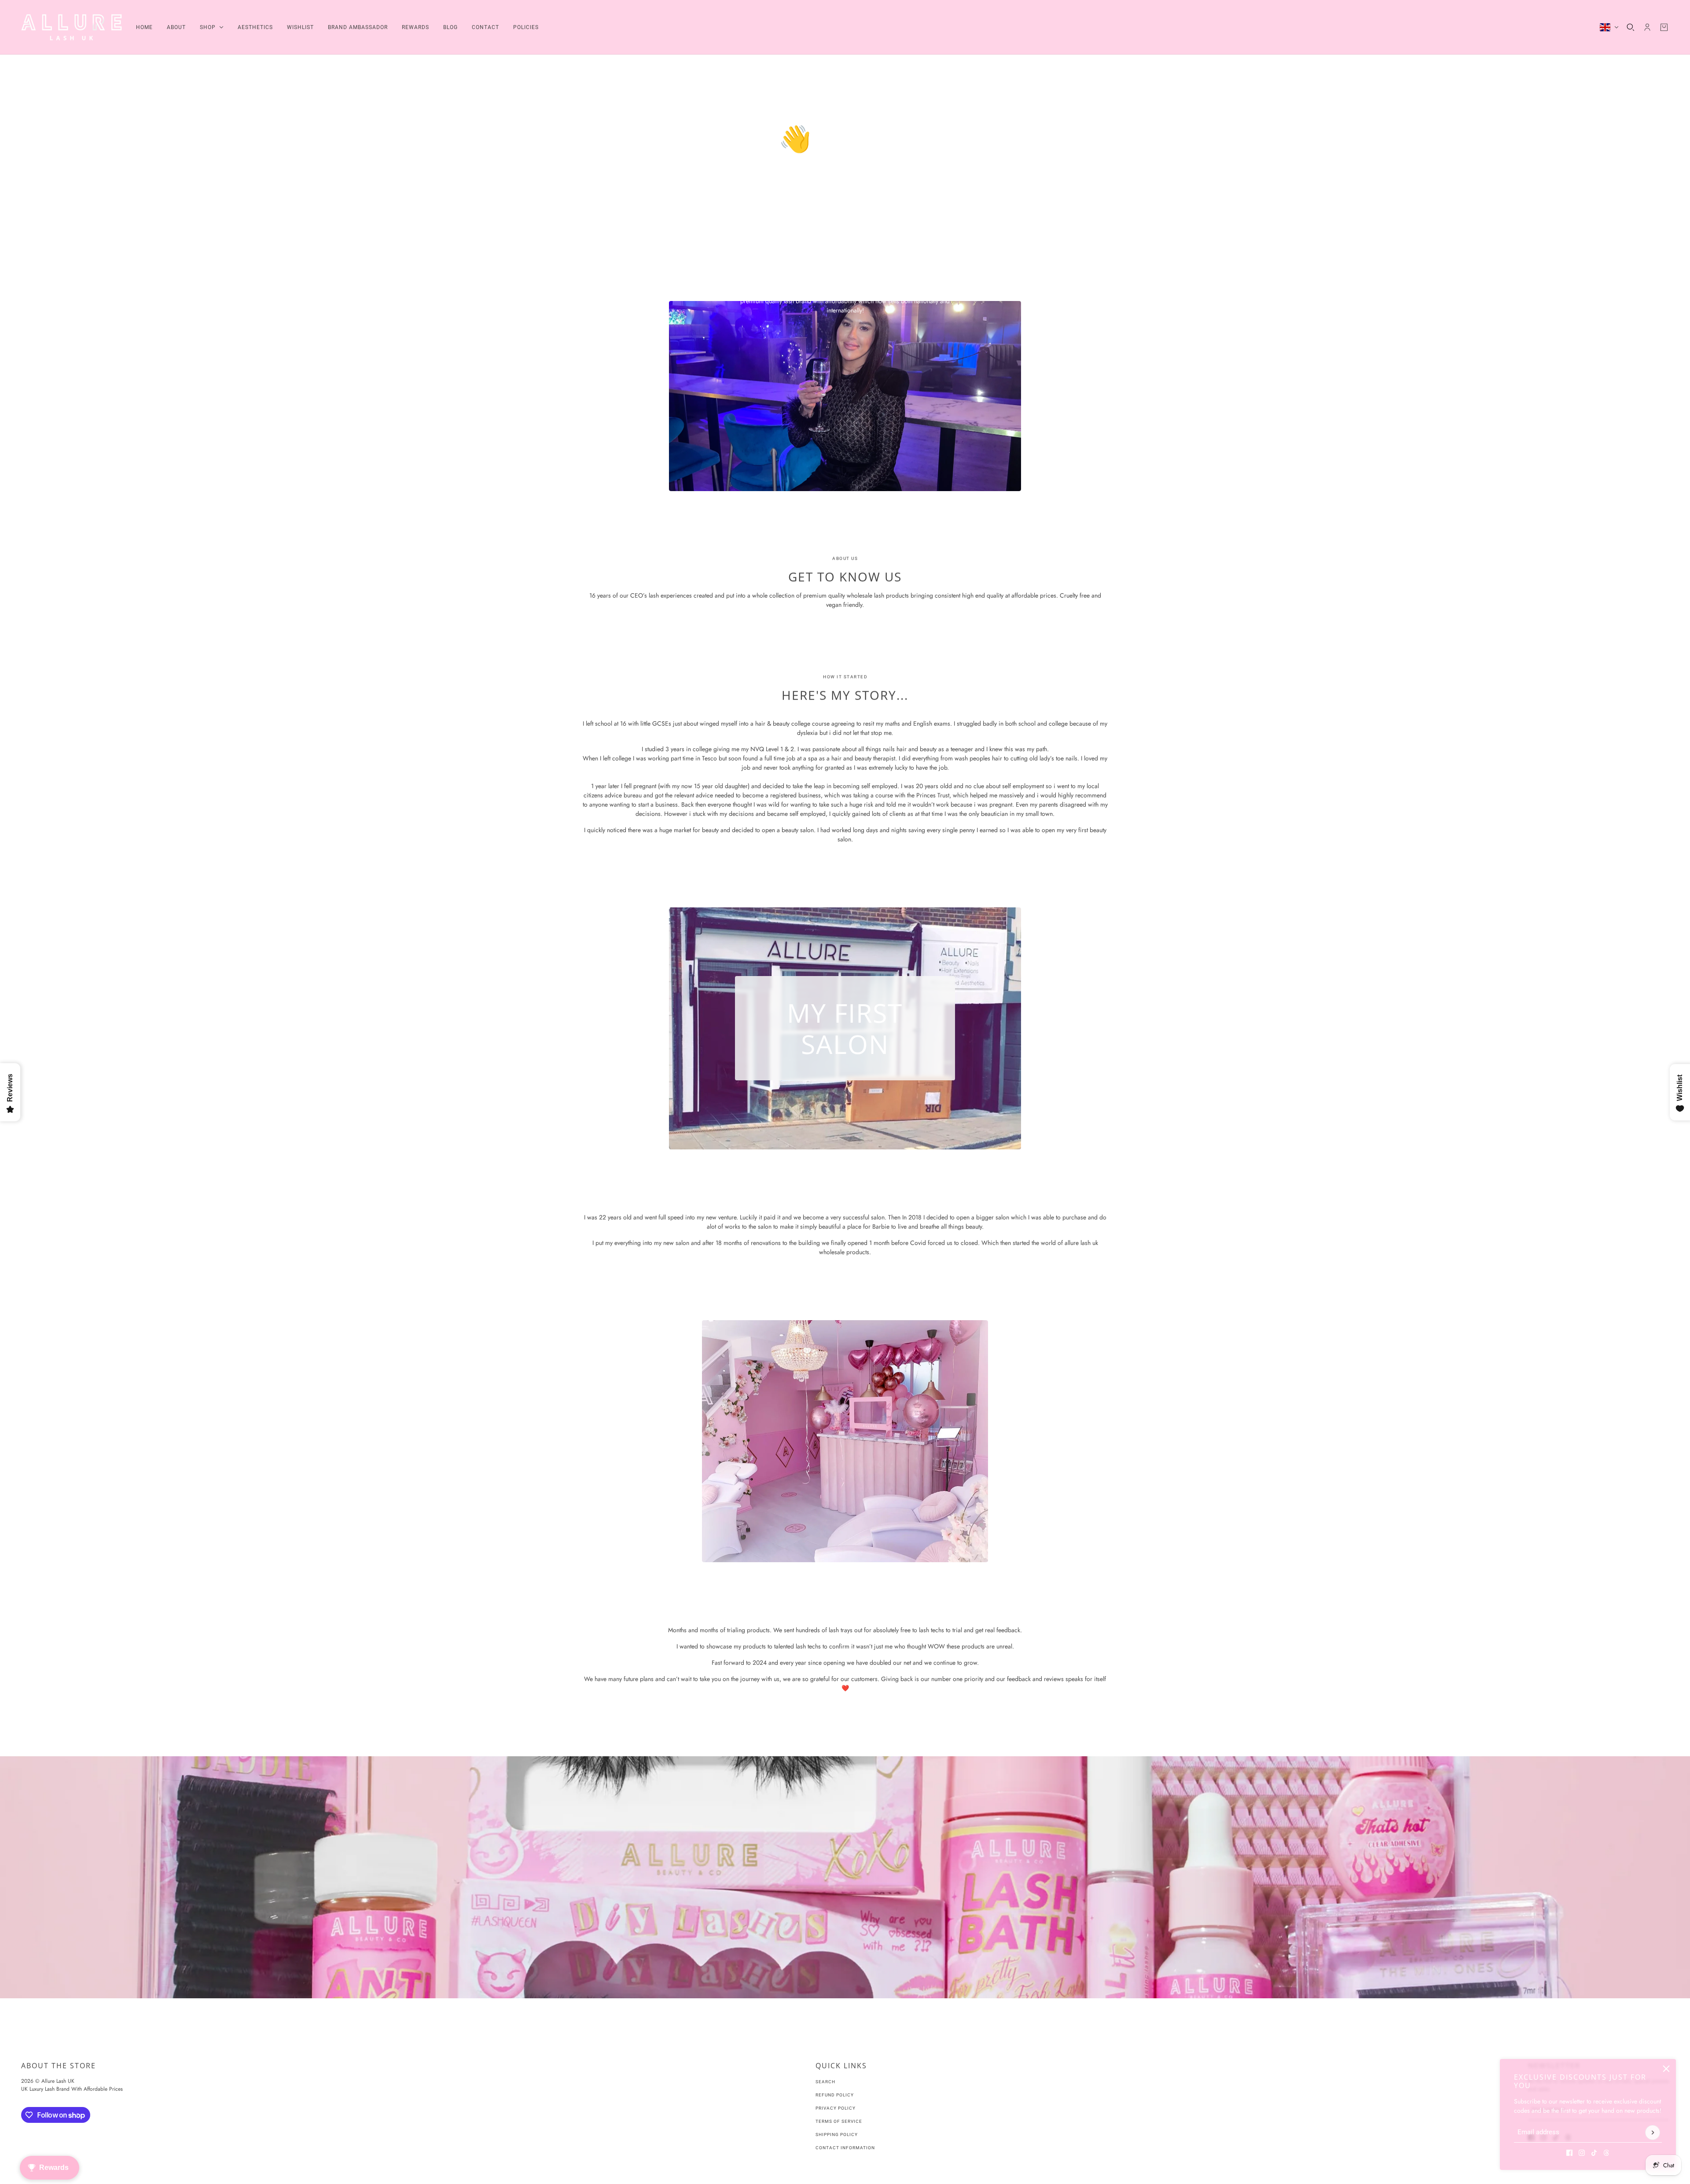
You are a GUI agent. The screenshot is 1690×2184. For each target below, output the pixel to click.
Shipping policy (837, 2134)
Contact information (845, 2148)
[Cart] (1664, 27)
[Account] (1647, 27)
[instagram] (1582, 2153)
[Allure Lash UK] (72, 27)
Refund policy (835, 2095)
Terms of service (839, 2121)
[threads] (1606, 2153)
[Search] (1631, 27)
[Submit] (1653, 2133)
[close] (1666, 2069)
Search (825, 2082)
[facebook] (1569, 2153)
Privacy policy (836, 2108)
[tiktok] (1594, 2153)
